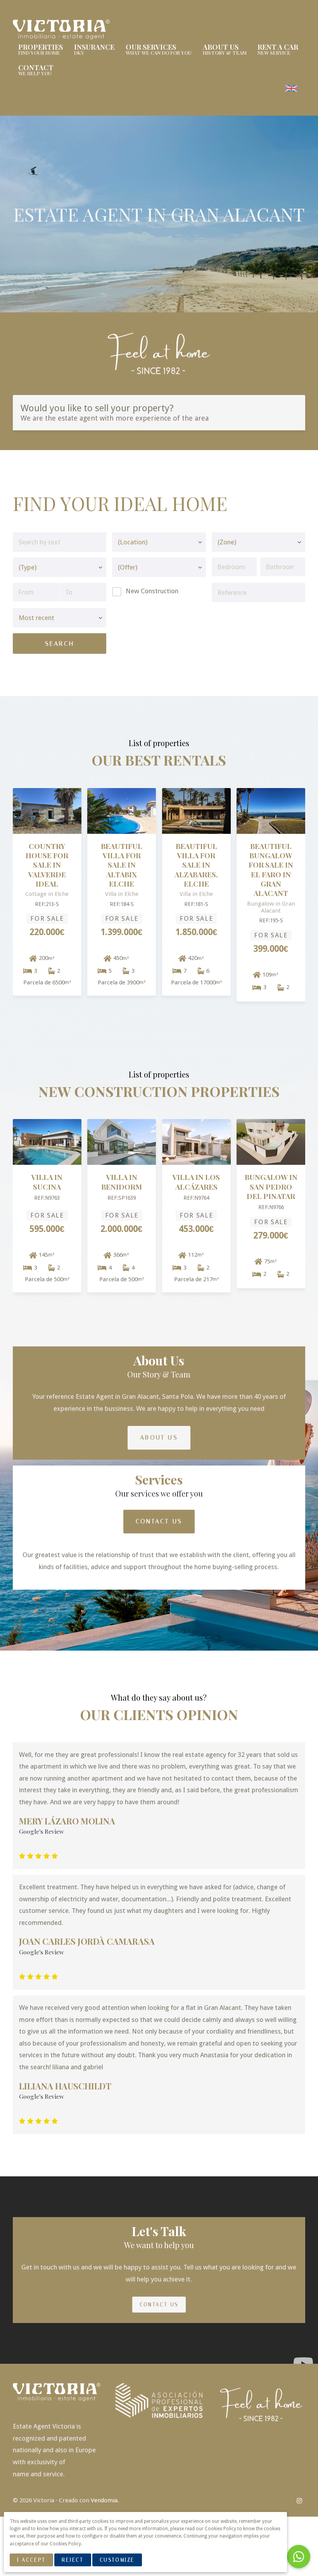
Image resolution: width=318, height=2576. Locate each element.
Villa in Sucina (47, 1182)
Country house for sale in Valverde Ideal (47, 865)
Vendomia (104, 2500)
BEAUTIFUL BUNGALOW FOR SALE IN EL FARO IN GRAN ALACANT (271, 870)
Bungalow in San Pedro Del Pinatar (271, 1187)
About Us (159, 1437)
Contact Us (159, 1521)
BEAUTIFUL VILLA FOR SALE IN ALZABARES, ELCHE (196, 865)
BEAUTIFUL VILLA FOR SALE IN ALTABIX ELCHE (122, 865)
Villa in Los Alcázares (196, 1182)
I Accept (31, 2560)
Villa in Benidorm (122, 1182)
